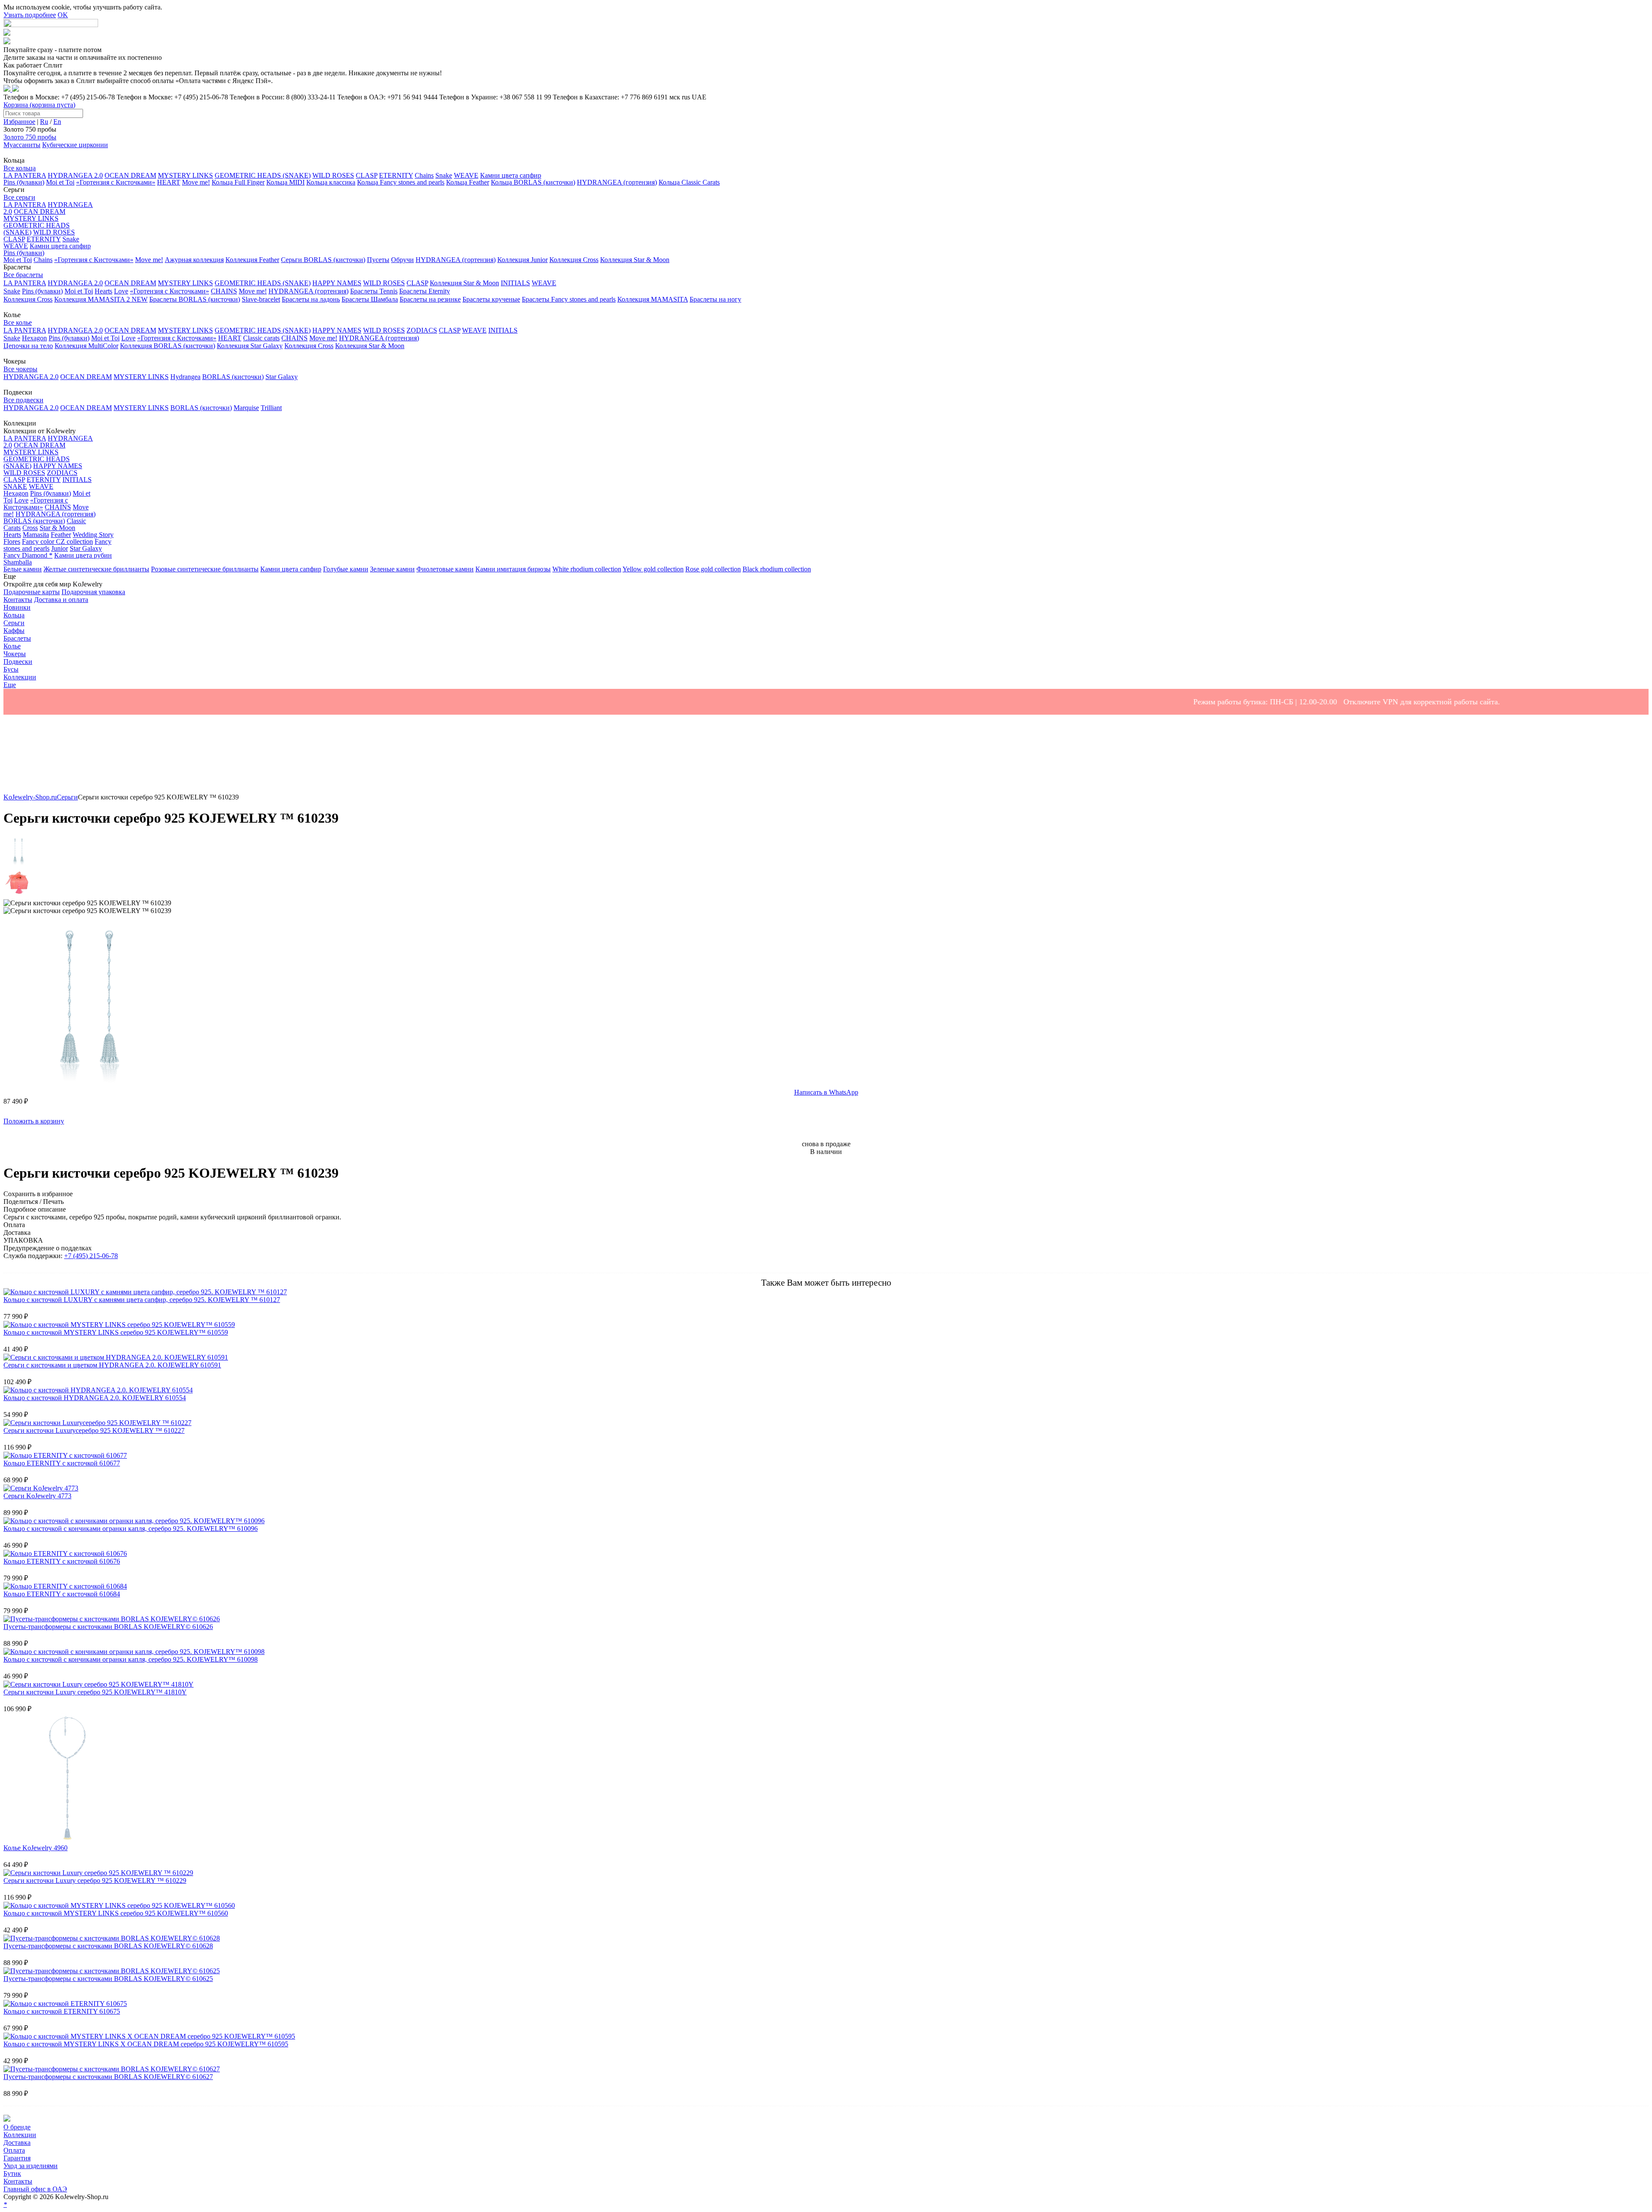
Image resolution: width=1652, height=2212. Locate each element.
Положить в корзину (34, 1121)
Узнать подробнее (30, 15)
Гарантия (17, 2158)
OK (63, 15)
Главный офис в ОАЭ (35, 2189)
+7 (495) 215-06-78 (91, 1256)
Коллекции (20, 2135)
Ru (44, 122)
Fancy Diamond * (28, 555)
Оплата (14, 2150)
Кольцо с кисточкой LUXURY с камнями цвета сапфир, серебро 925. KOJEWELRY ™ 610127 (142, 1300)
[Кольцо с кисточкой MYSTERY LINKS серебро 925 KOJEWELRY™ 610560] (119, 1905)
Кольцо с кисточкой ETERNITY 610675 (62, 2011)
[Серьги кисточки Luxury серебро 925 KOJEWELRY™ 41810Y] (99, 1684)
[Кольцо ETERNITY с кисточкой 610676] (65, 1553)
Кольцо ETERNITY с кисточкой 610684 (62, 1594)
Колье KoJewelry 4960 (35, 1848)
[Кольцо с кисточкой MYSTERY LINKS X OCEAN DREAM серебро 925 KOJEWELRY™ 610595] (149, 2036)
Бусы (11, 669)
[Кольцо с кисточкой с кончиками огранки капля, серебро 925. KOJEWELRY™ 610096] (134, 1521)
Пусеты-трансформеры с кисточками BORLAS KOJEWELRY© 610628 (108, 1946)
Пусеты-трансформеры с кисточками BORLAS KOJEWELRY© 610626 (108, 1627)
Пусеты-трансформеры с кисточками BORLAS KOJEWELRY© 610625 (108, 1979)
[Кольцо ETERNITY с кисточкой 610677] (65, 1455)
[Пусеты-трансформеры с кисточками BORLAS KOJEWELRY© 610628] (112, 1938)
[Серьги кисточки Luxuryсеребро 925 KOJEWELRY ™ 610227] (97, 1423)
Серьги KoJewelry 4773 (37, 1496)
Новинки (17, 607)
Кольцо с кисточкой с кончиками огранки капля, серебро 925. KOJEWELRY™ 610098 (131, 1659)
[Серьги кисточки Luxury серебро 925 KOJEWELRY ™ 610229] (98, 1873)
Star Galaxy (86, 548)
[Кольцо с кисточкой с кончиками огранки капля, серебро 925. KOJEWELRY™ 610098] (134, 1652)
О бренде (17, 2127)
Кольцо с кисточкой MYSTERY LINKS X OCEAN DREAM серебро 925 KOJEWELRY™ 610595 (146, 2044)
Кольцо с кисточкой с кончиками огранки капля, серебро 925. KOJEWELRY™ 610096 (131, 1529)
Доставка (17, 2143)
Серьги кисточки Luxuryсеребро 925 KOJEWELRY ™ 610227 (94, 1430)
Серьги (67, 797)
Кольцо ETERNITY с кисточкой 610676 (62, 1561)
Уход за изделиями (31, 2166)
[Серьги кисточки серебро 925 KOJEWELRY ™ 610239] (89, 1084)
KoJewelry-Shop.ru (30, 797)
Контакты (18, 2181)
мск (675, 97)
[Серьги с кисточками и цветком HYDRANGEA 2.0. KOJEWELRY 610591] (116, 1357)
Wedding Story (93, 535)
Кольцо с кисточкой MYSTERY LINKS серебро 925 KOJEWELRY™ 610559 (116, 1332)
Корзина (39, 105)
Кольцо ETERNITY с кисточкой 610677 (62, 1463)
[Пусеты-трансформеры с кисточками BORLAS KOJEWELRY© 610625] (112, 1971)
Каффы (14, 631)
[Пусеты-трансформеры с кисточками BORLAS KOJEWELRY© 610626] (112, 1619)
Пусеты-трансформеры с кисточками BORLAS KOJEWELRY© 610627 (108, 2077)
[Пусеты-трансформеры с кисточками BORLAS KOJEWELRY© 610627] (112, 2069)
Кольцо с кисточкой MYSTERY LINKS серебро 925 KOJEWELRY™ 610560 (116, 1913)
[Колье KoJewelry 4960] (68, 1840)
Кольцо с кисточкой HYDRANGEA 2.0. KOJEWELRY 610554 (95, 1398)
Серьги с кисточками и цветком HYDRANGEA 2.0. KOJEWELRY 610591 (112, 1365)
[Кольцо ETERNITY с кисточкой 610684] (65, 1586)
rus (686, 97)
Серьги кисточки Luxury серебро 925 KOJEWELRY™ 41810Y (95, 1692)
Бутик (12, 2173)
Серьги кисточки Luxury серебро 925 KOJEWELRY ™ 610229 (95, 1880)
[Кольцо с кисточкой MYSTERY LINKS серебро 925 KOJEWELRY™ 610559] (119, 1325)
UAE (699, 97)
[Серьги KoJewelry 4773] (41, 1488)
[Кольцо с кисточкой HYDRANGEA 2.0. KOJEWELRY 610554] (98, 1390)
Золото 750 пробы (30, 137)
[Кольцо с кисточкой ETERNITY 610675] (65, 2004)
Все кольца (20, 168)
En (57, 122)
